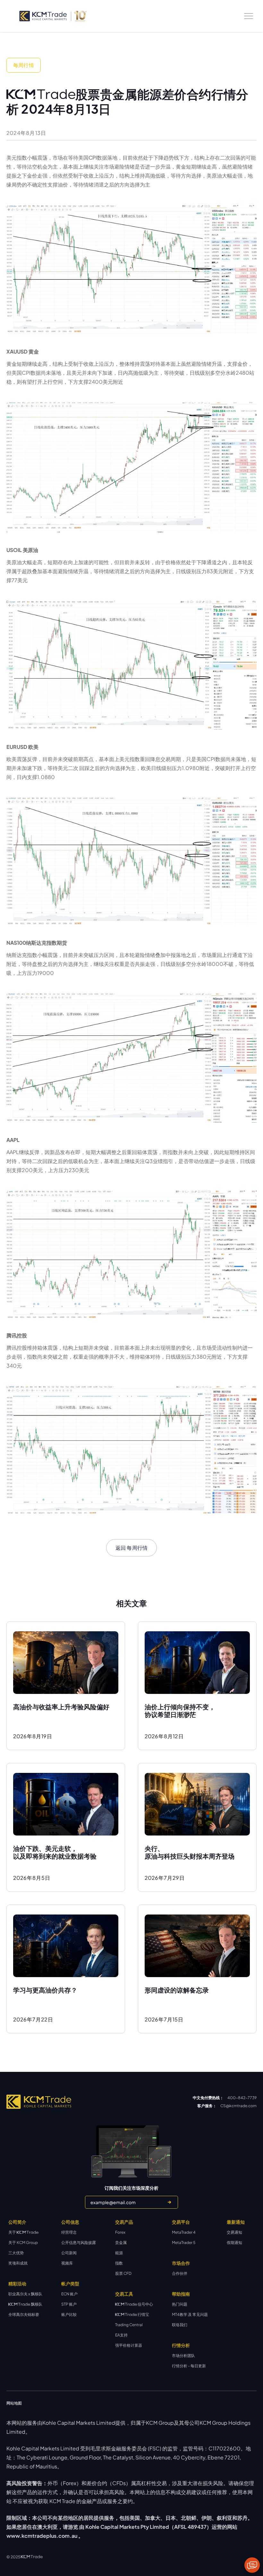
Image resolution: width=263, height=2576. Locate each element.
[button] (249, 16)
